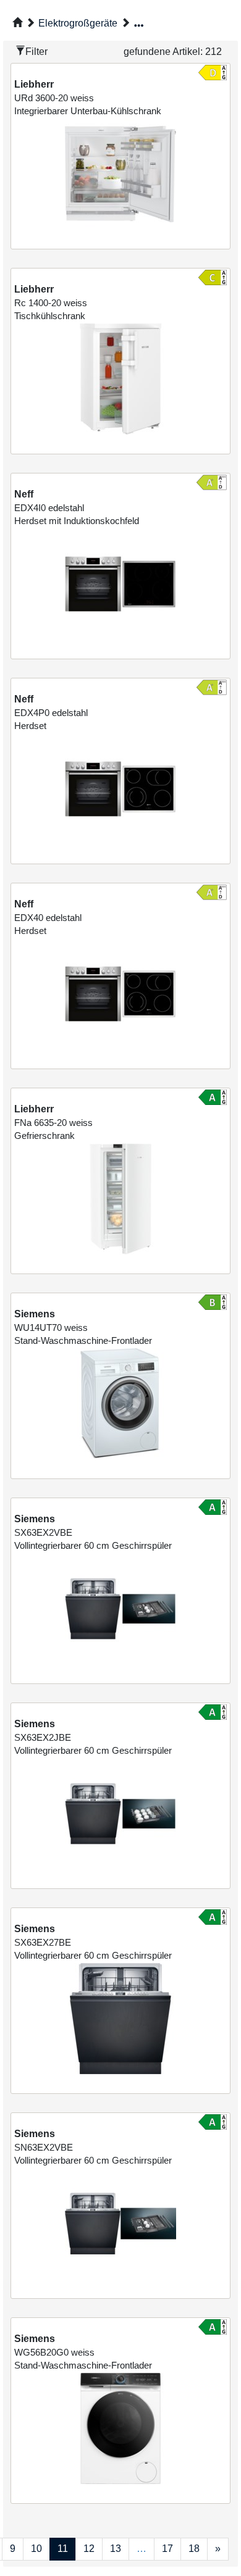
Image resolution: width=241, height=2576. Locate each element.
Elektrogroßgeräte (78, 23)
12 (89, 2549)
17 (167, 2549)
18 (194, 2549)
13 (116, 2549)
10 (36, 2549)
